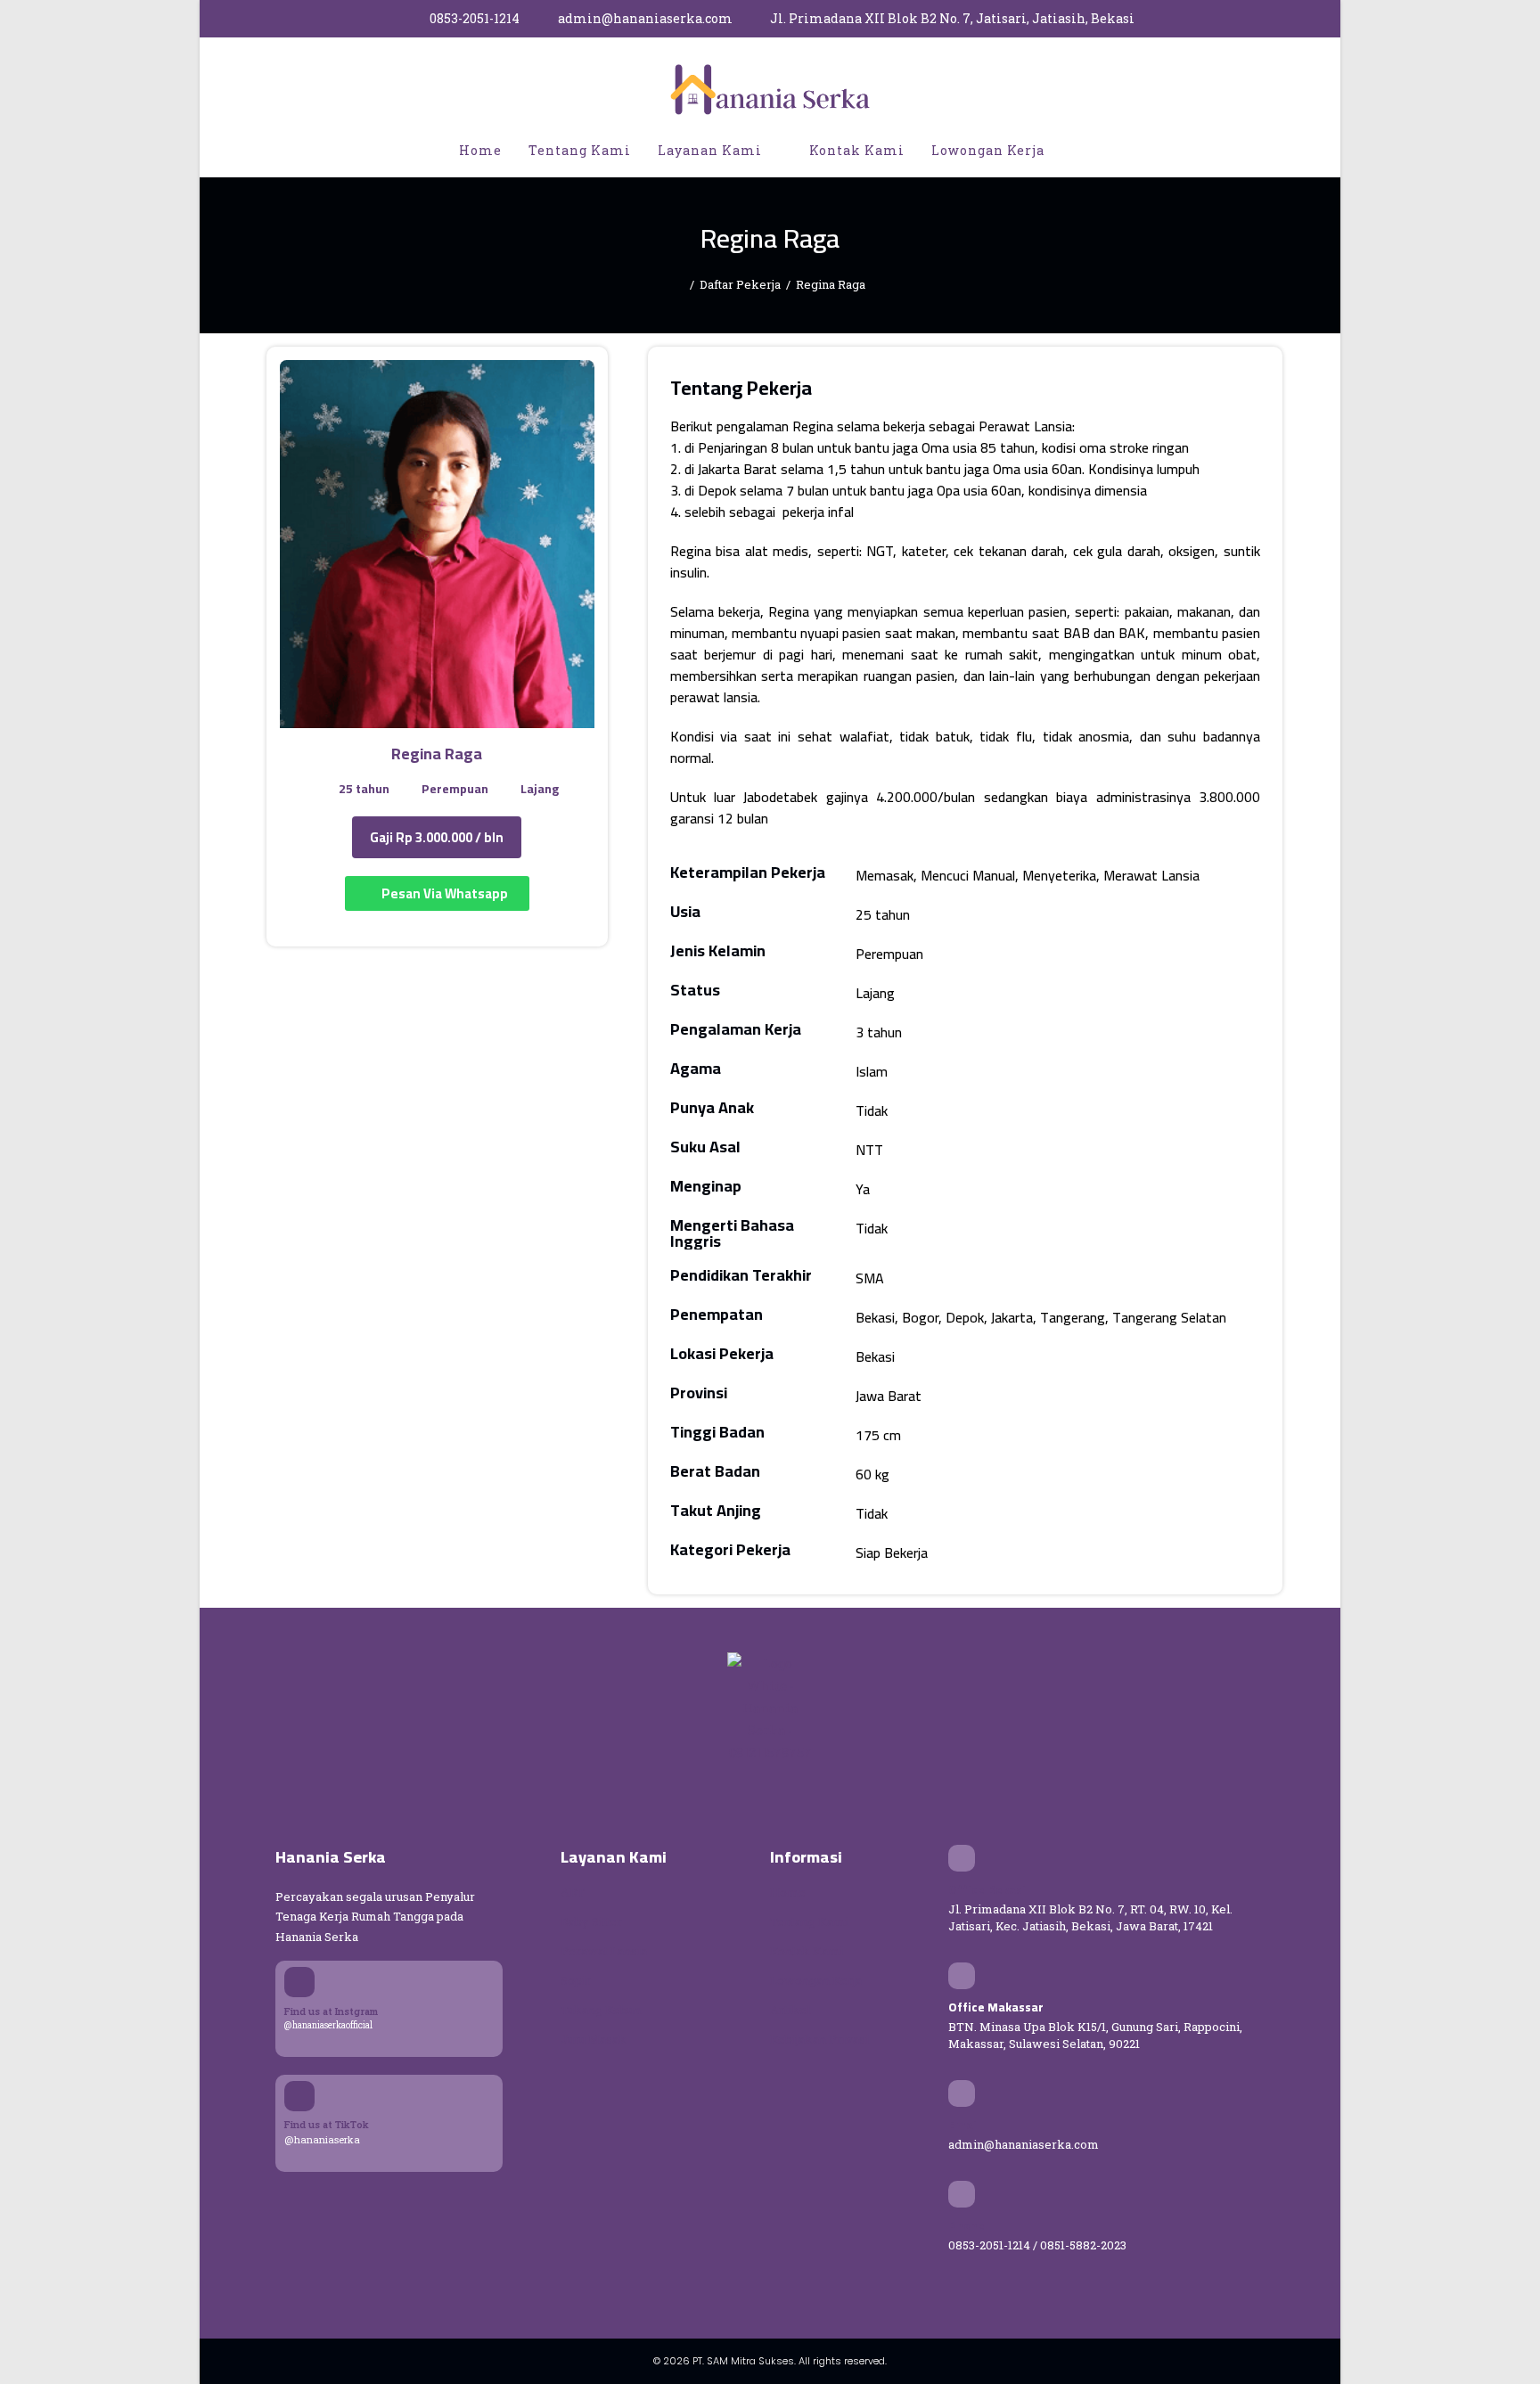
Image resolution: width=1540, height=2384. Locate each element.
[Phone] (962, 2194)
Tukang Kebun (601, 2010)
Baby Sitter (591, 1921)
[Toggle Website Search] (1077, 151)
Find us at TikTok (327, 2124)
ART (573, 1892)
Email (964, 2125)
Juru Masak (594, 2039)
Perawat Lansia (604, 1951)
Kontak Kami (807, 1951)
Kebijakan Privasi (819, 2039)
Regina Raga (831, 284)
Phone (967, 2225)
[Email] (962, 2093)
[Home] (680, 284)
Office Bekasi (987, 1889)
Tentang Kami (809, 1921)
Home (788, 1892)
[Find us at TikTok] (299, 2096)
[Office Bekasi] (962, 1858)
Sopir (576, 1980)
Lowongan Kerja (816, 1980)
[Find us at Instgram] (299, 1982)
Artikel (790, 2010)
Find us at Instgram (331, 2011)
